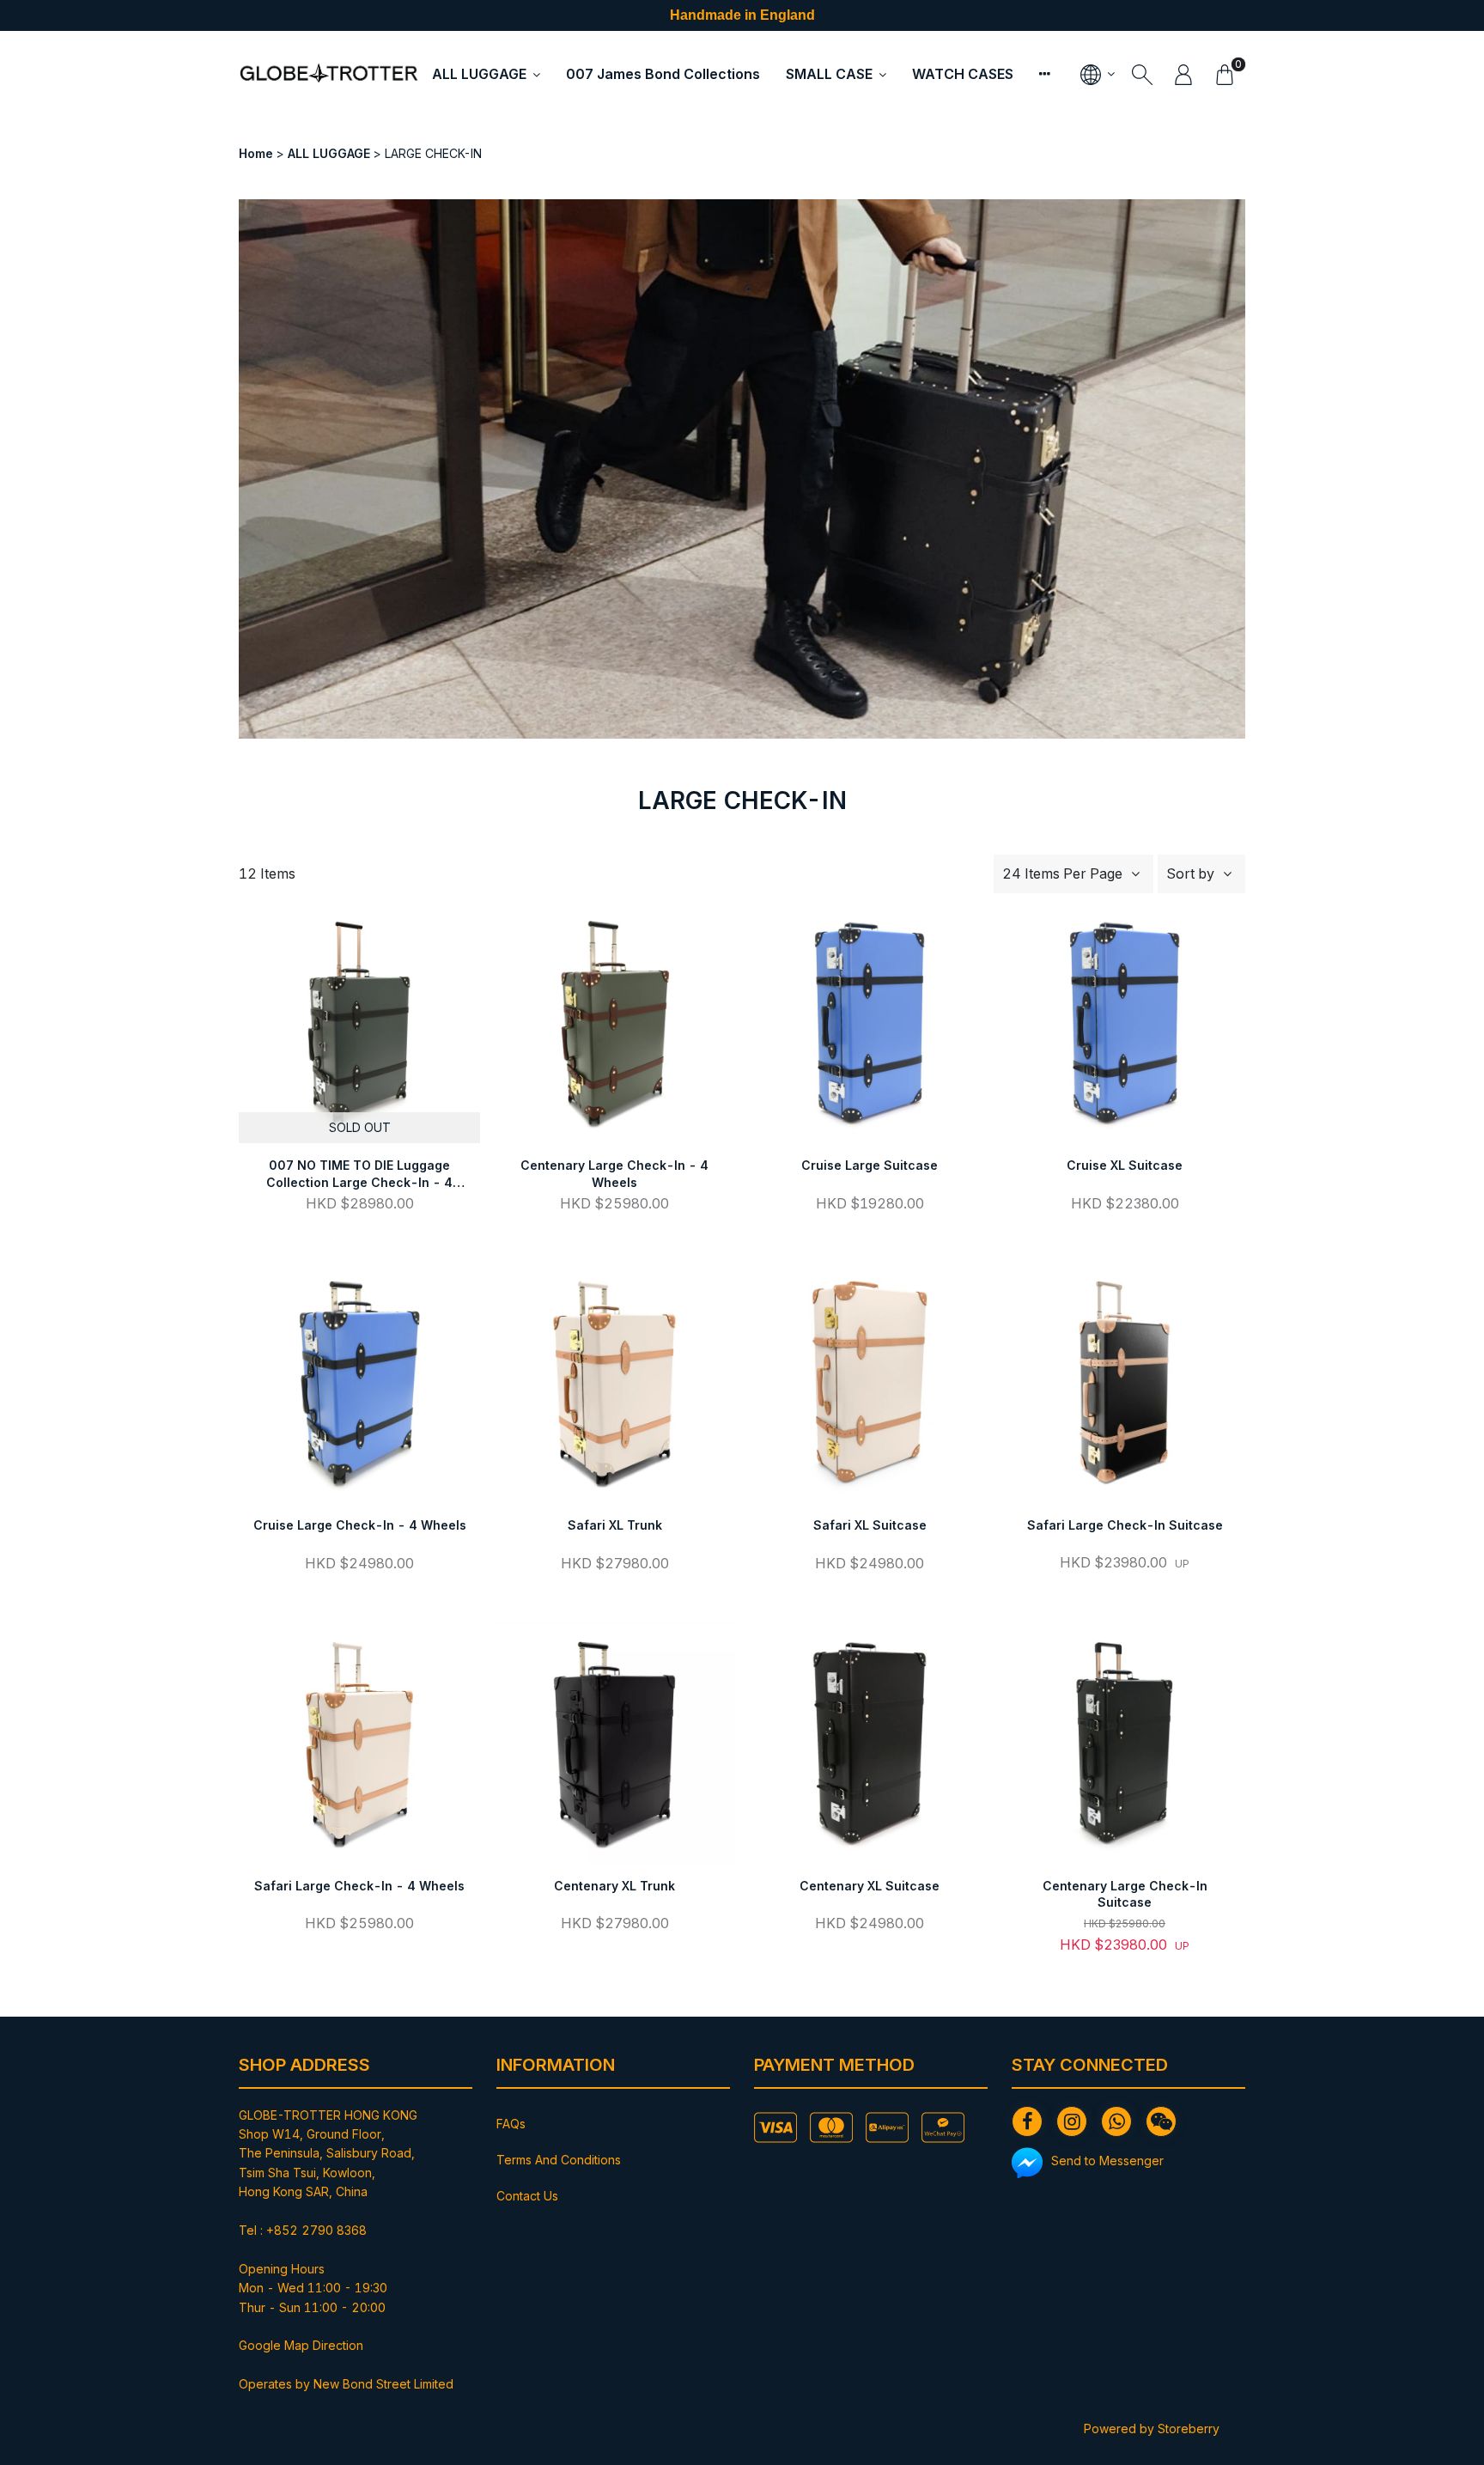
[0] (1225, 74)
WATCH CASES (963, 74)
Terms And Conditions (559, 2160)
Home (256, 153)
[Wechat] (1161, 2121)
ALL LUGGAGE (479, 74)
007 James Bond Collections (663, 74)
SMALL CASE (829, 74)
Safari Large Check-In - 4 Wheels (359, 1886)
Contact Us (527, 2196)
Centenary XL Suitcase (870, 1886)
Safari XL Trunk (615, 1525)
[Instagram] (1072, 2121)
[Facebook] (1027, 2121)
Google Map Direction (301, 2345)
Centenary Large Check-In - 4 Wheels (614, 1174)
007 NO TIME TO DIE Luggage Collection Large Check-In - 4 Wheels (359, 1175)
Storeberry (1189, 2428)
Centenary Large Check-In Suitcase (1125, 1894)
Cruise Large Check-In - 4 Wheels (360, 1525)
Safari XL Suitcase (870, 1525)
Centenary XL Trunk (614, 1886)
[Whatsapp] (1116, 2121)
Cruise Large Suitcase (870, 1165)
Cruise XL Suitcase (1125, 1165)
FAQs (511, 2124)
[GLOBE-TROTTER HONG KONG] (329, 74)
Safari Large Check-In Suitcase (1125, 1525)
